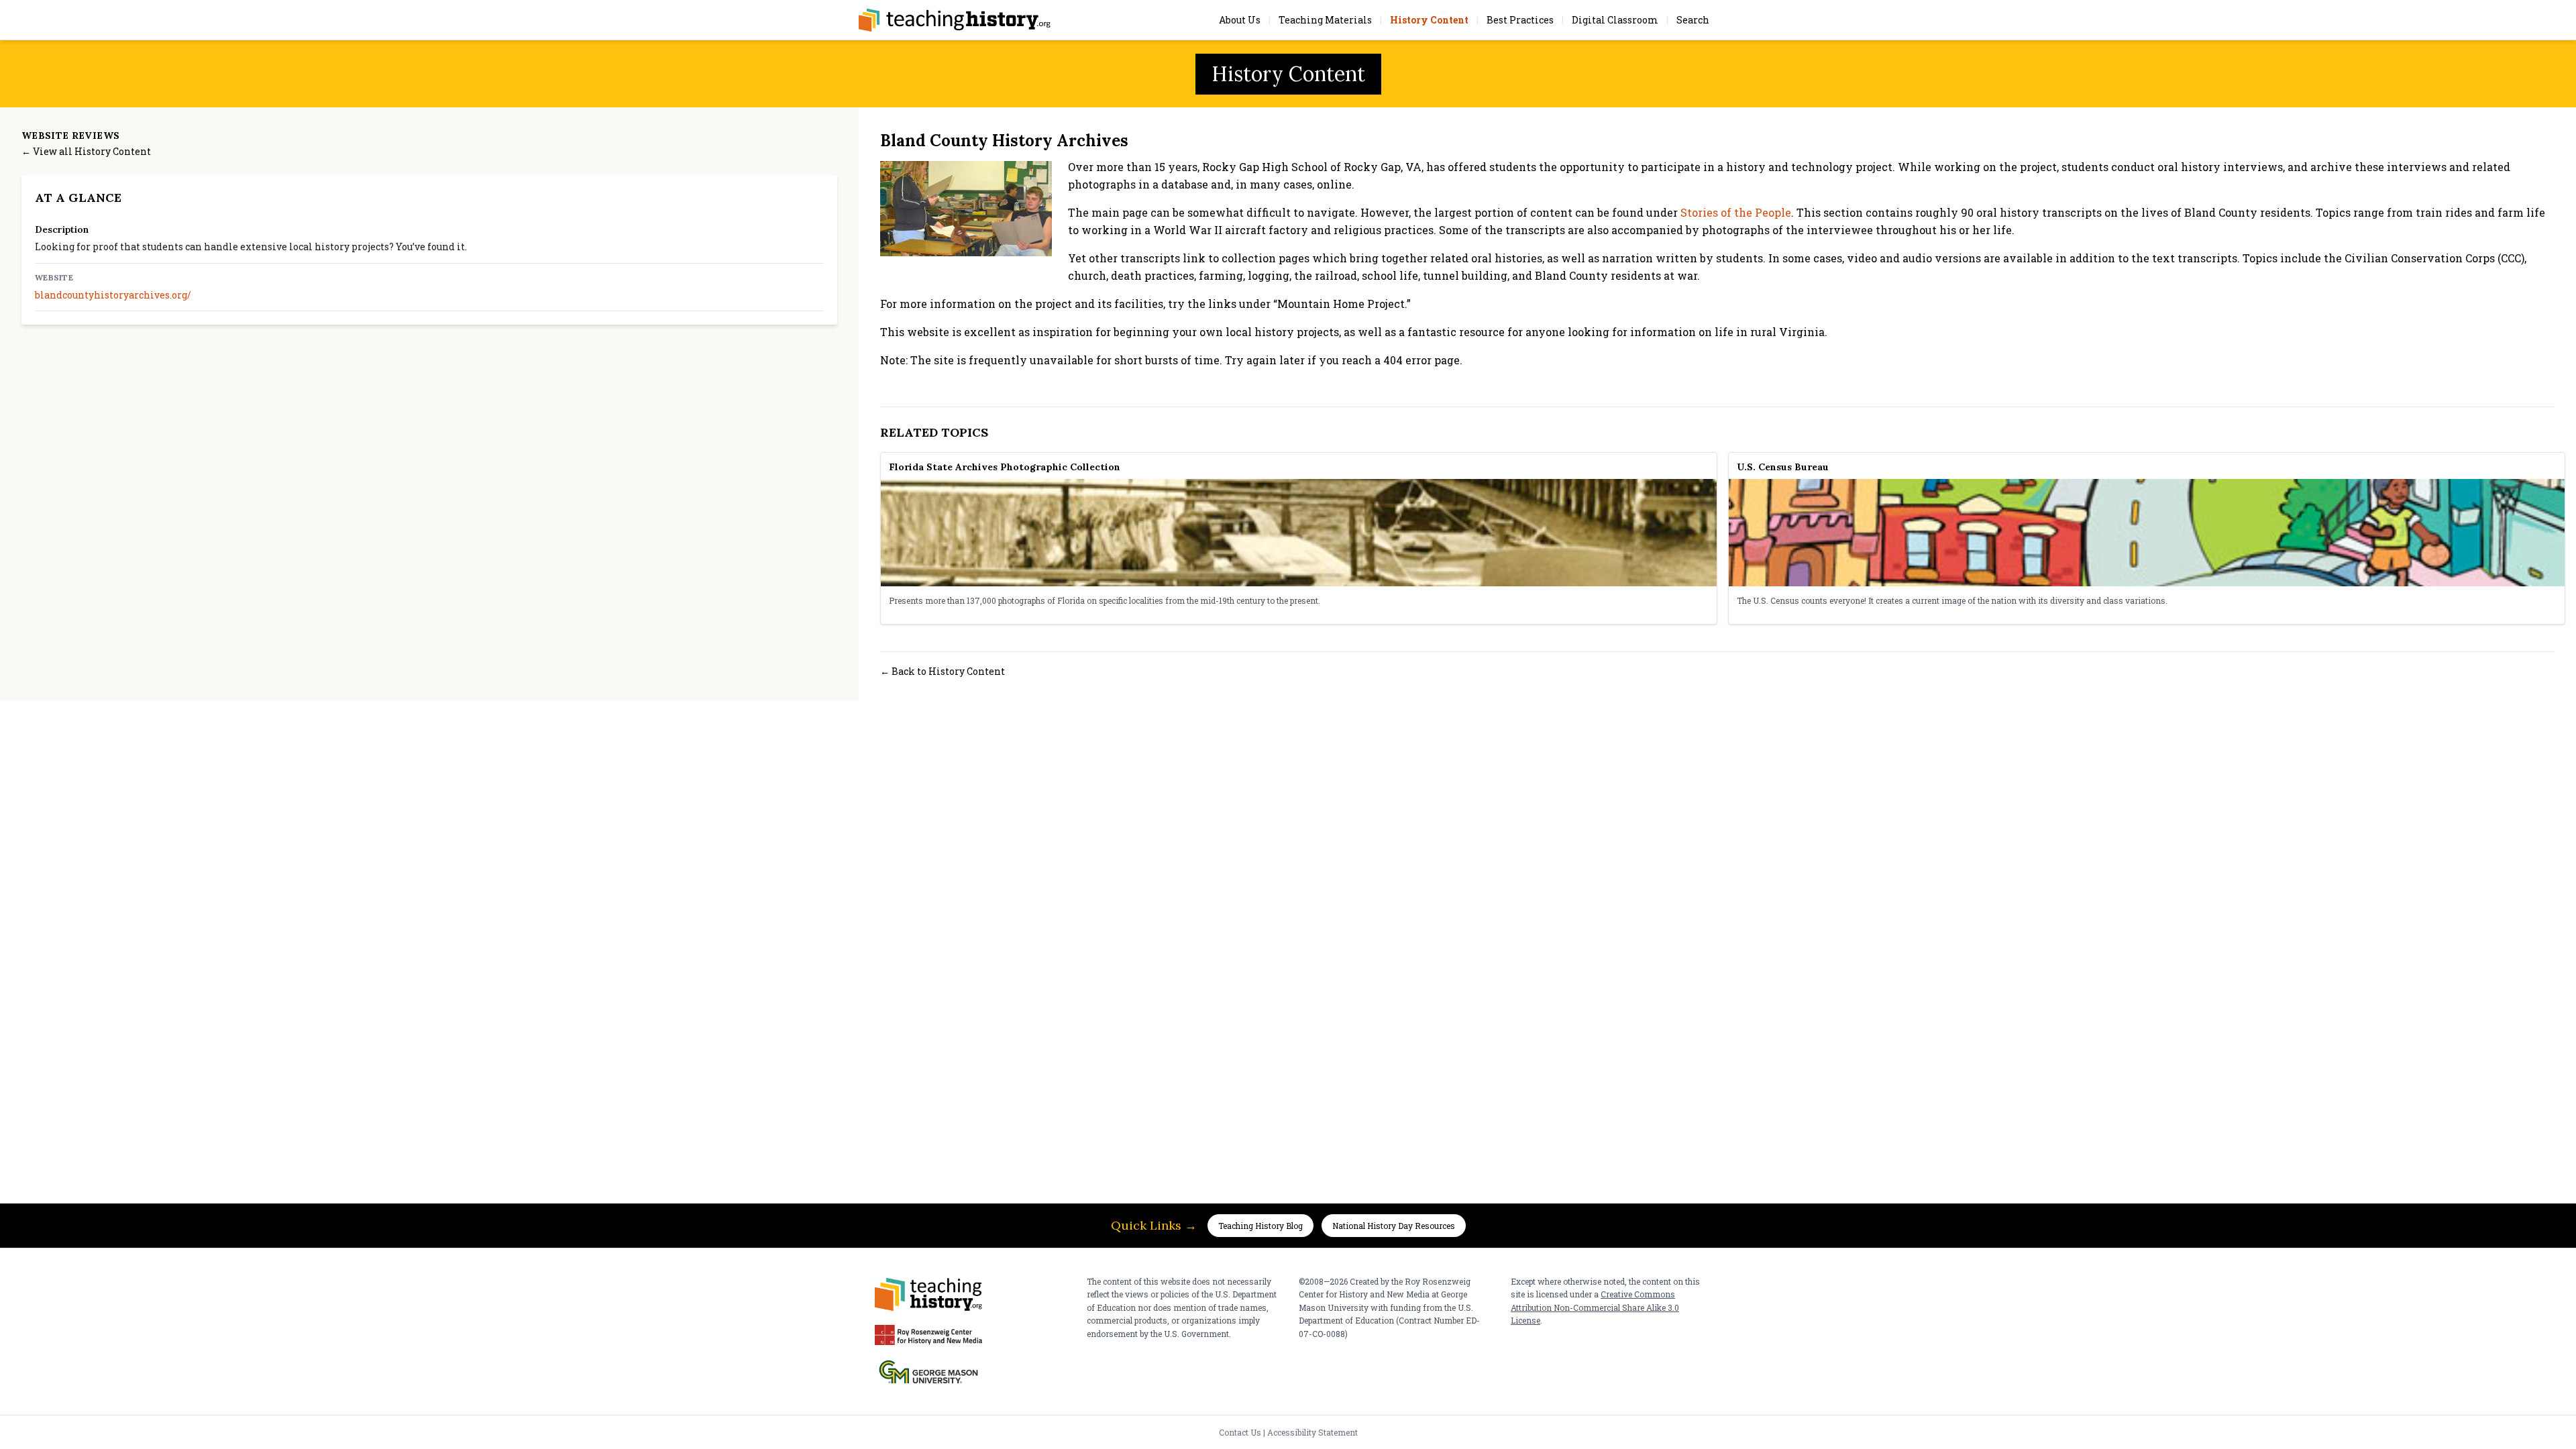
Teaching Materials (1325, 20)
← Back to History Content (943, 671)
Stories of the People (1736, 212)
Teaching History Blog (1260, 1226)
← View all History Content (86, 151)
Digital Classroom (1615, 20)
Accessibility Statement (1312, 1432)
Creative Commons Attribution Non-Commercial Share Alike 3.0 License (1595, 1307)
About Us (1240, 20)
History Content (1429, 20)
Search (1693, 20)
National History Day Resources (1394, 1226)
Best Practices (1520, 20)
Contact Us (1240, 1432)
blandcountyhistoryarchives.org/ (113, 295)
